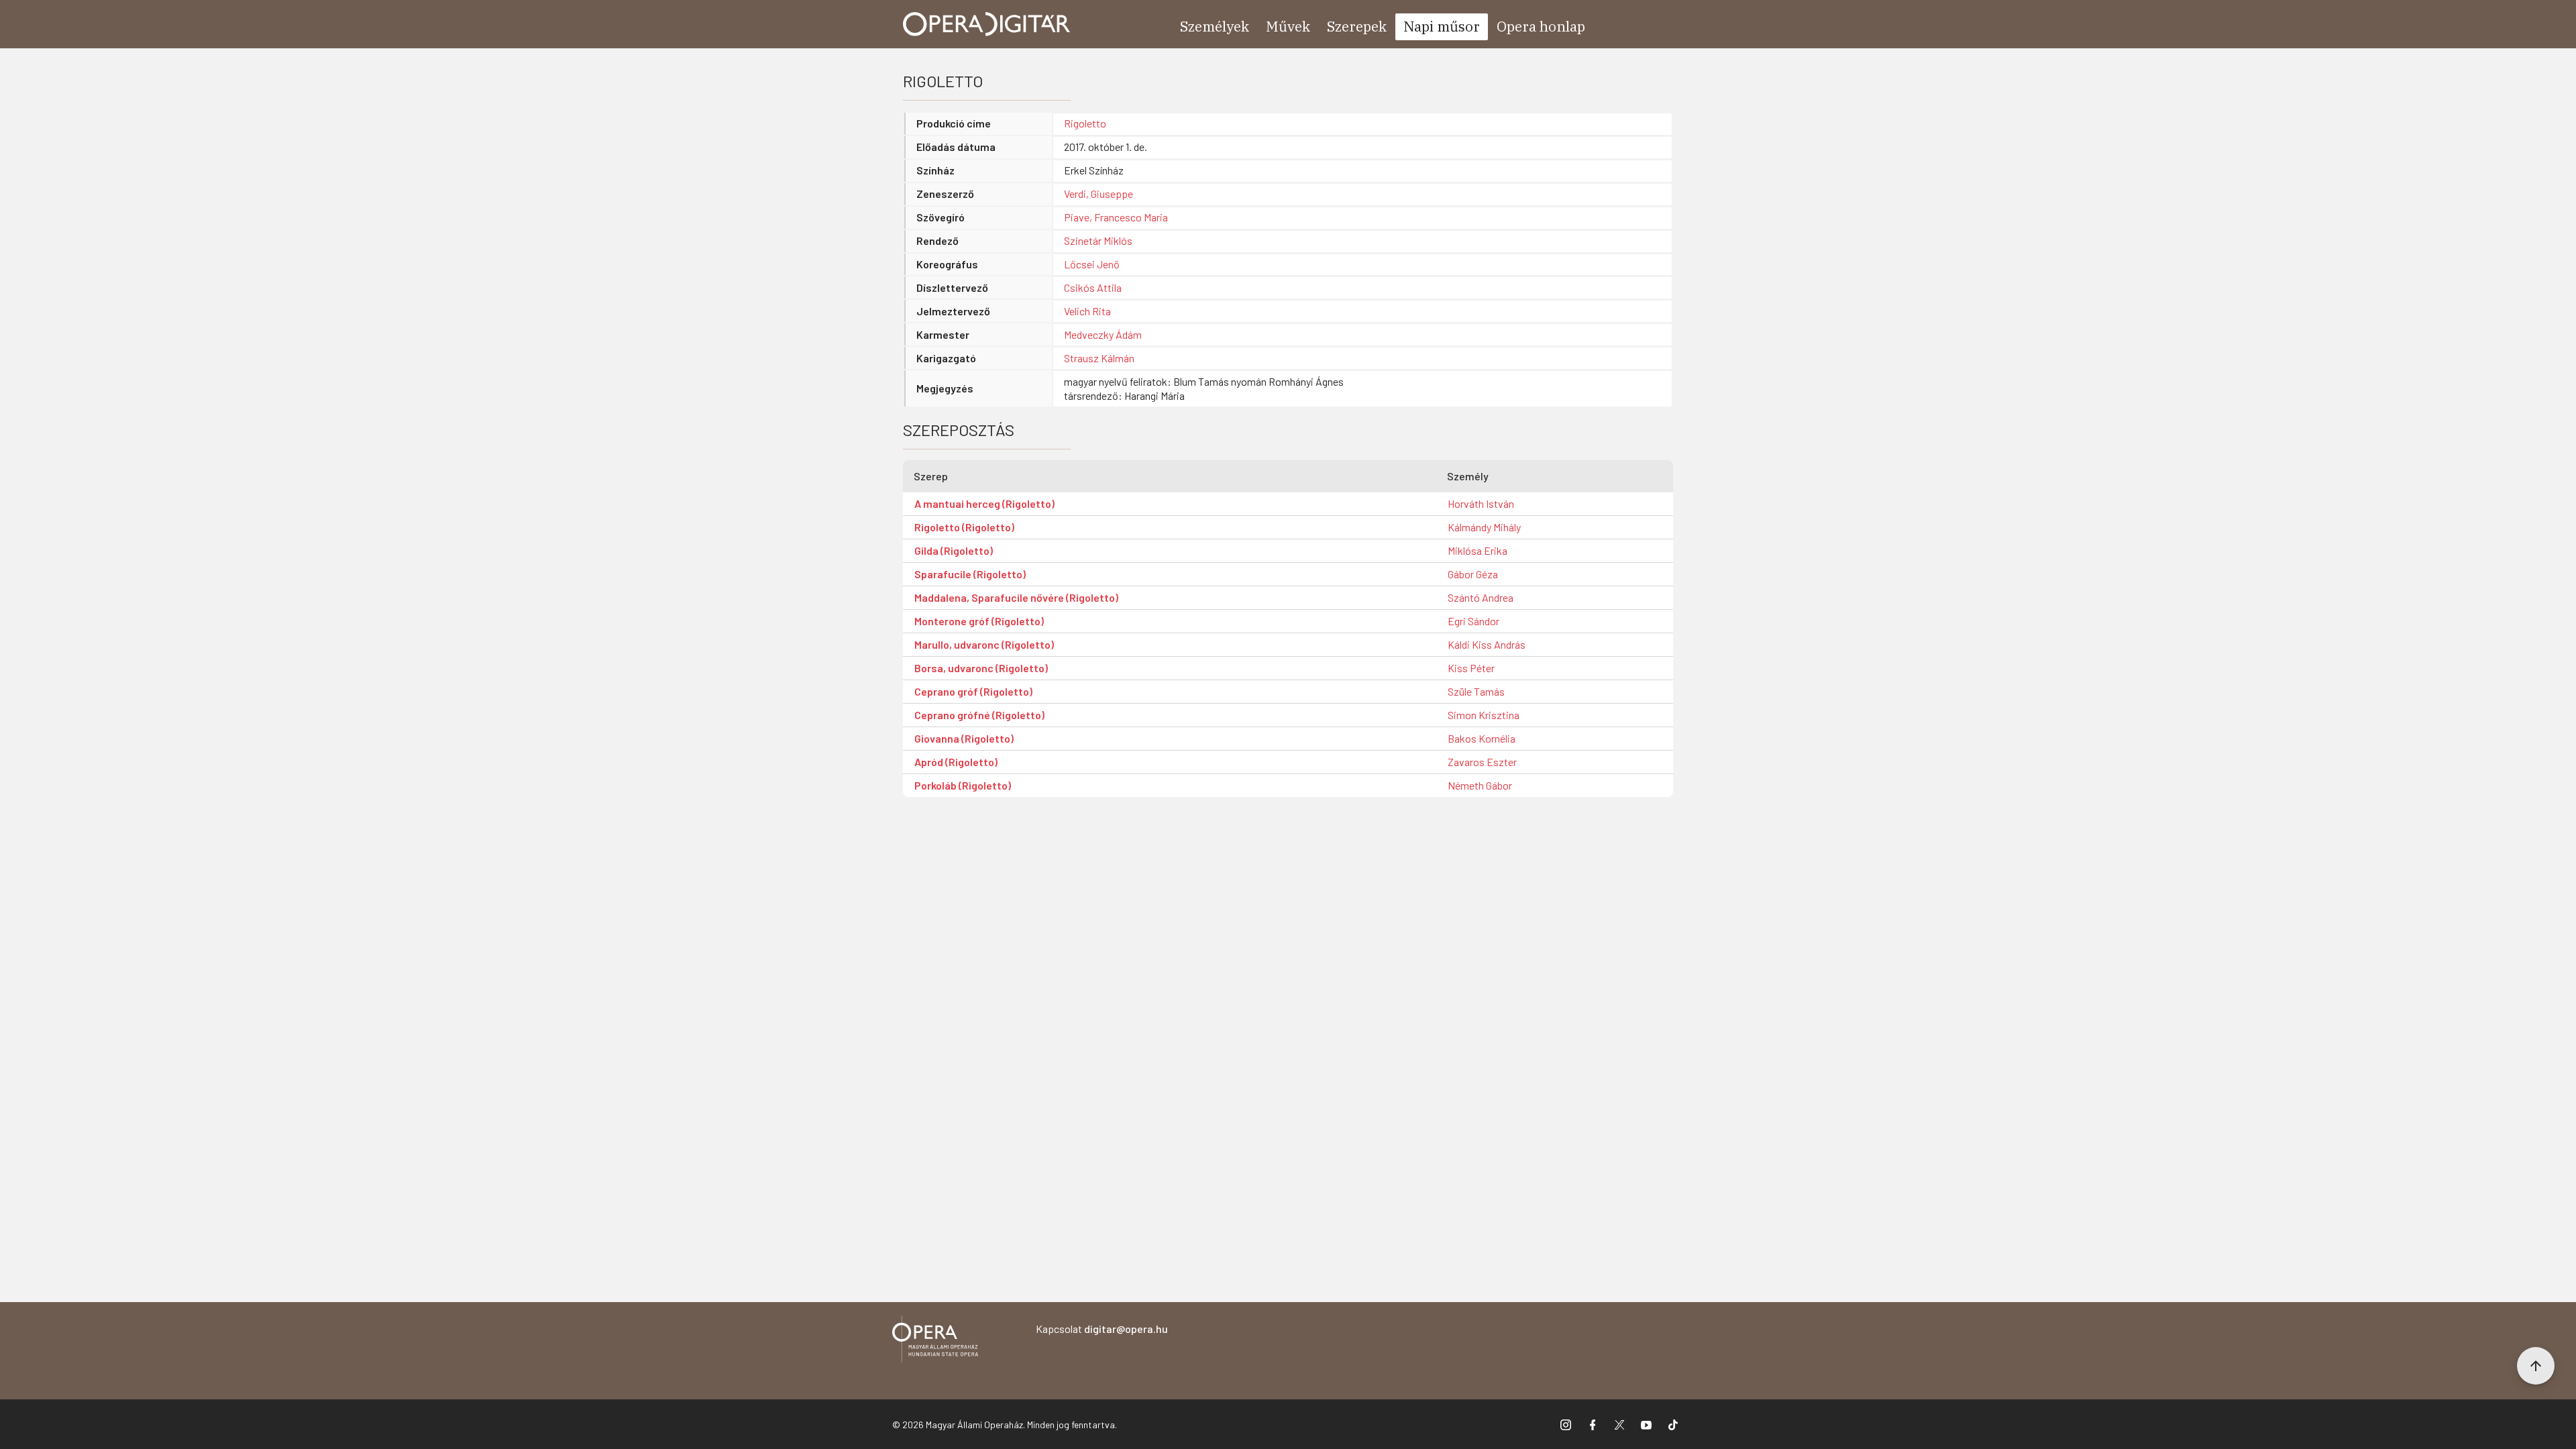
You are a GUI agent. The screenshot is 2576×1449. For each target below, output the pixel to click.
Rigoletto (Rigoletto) (964, 527)
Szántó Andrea (1481, 597)
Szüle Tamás (1476, 691)
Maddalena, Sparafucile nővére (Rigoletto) (1016, 597)
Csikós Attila (1093, 287)
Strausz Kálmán (1099, 358)
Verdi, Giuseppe (1098, 194)
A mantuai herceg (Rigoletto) (984, 503)
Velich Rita (1087, 311)
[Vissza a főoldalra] (935, 1341)
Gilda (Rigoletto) (954, 550)
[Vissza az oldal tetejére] (2536, 1366)
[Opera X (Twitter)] (1619, 1424)
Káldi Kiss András (1487, 644)
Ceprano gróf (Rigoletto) (973, 691)
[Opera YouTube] (1646, 1424)
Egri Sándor (1473, 621)
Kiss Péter (1471, 668)
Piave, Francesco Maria (1116, 217)
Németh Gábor (1480, 785)
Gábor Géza (1473, 574)
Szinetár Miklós (1098, 240)
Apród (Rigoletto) (956, 762)
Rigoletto (1085, 123)
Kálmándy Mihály (1484, 527)
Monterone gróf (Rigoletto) (979, 621)
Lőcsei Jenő (1092, 264)
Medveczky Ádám (1103, 334)
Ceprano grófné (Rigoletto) (979, 715)
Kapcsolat (1102, 1329)
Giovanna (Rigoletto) (964, 738)
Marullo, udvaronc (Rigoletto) (984, 644)
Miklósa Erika (1478, 550)
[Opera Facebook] (1593, 1424)
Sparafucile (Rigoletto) (970, 574)
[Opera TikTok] (1673, 1424)
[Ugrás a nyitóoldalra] (987, 24)
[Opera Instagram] (1566, 1424)
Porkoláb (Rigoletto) (963, 785)
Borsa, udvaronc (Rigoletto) (981, 668)
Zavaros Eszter (1482, 762)
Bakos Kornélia (1482, 738)
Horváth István (1481, 503)
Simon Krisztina (1484, 715)
